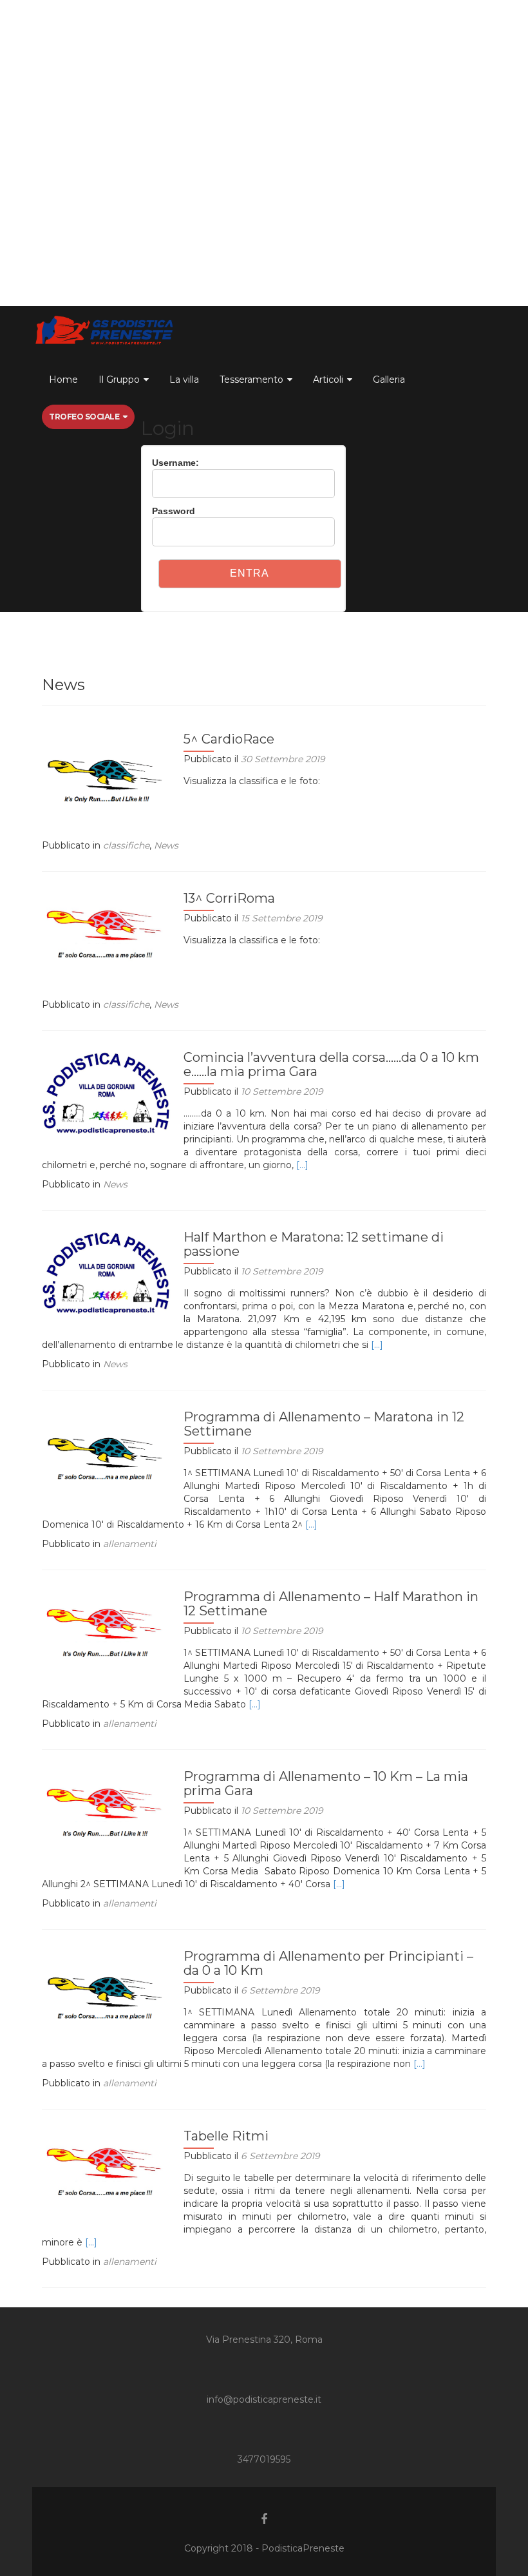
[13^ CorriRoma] (106, 929)
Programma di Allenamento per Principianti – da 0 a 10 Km (328, 1963)
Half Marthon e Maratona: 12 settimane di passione (314, 1244)
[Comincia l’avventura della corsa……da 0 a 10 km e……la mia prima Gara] (106, 1092)
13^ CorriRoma (229, 898)
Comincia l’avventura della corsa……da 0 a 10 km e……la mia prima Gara (331, 1064)
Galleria (389, 380)
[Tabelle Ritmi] (106, 2167)
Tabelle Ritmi (226, 2136)
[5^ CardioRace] (106, 770)
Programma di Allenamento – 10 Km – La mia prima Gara (326, 1783)
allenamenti (130, 1544)
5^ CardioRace (229, 739)
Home (63, 380)
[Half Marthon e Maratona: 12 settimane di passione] (106, 1272)
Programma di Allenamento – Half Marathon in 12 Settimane (331, 1604)
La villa (184, 380)
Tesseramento (251, 380)
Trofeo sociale (84, 417)
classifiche (126, 845)
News (166, 845)
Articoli (328, 380)
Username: (175, 463)
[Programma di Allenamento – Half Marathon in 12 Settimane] (106, 1628)
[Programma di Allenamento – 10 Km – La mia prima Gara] (106, 1807)
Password (174, 511)
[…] (302, 1165)
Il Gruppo (119, 380)
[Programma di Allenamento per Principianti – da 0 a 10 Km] (106, 1987)
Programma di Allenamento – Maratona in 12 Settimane (324, 1424)
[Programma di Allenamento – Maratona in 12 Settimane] (106, 1448)
